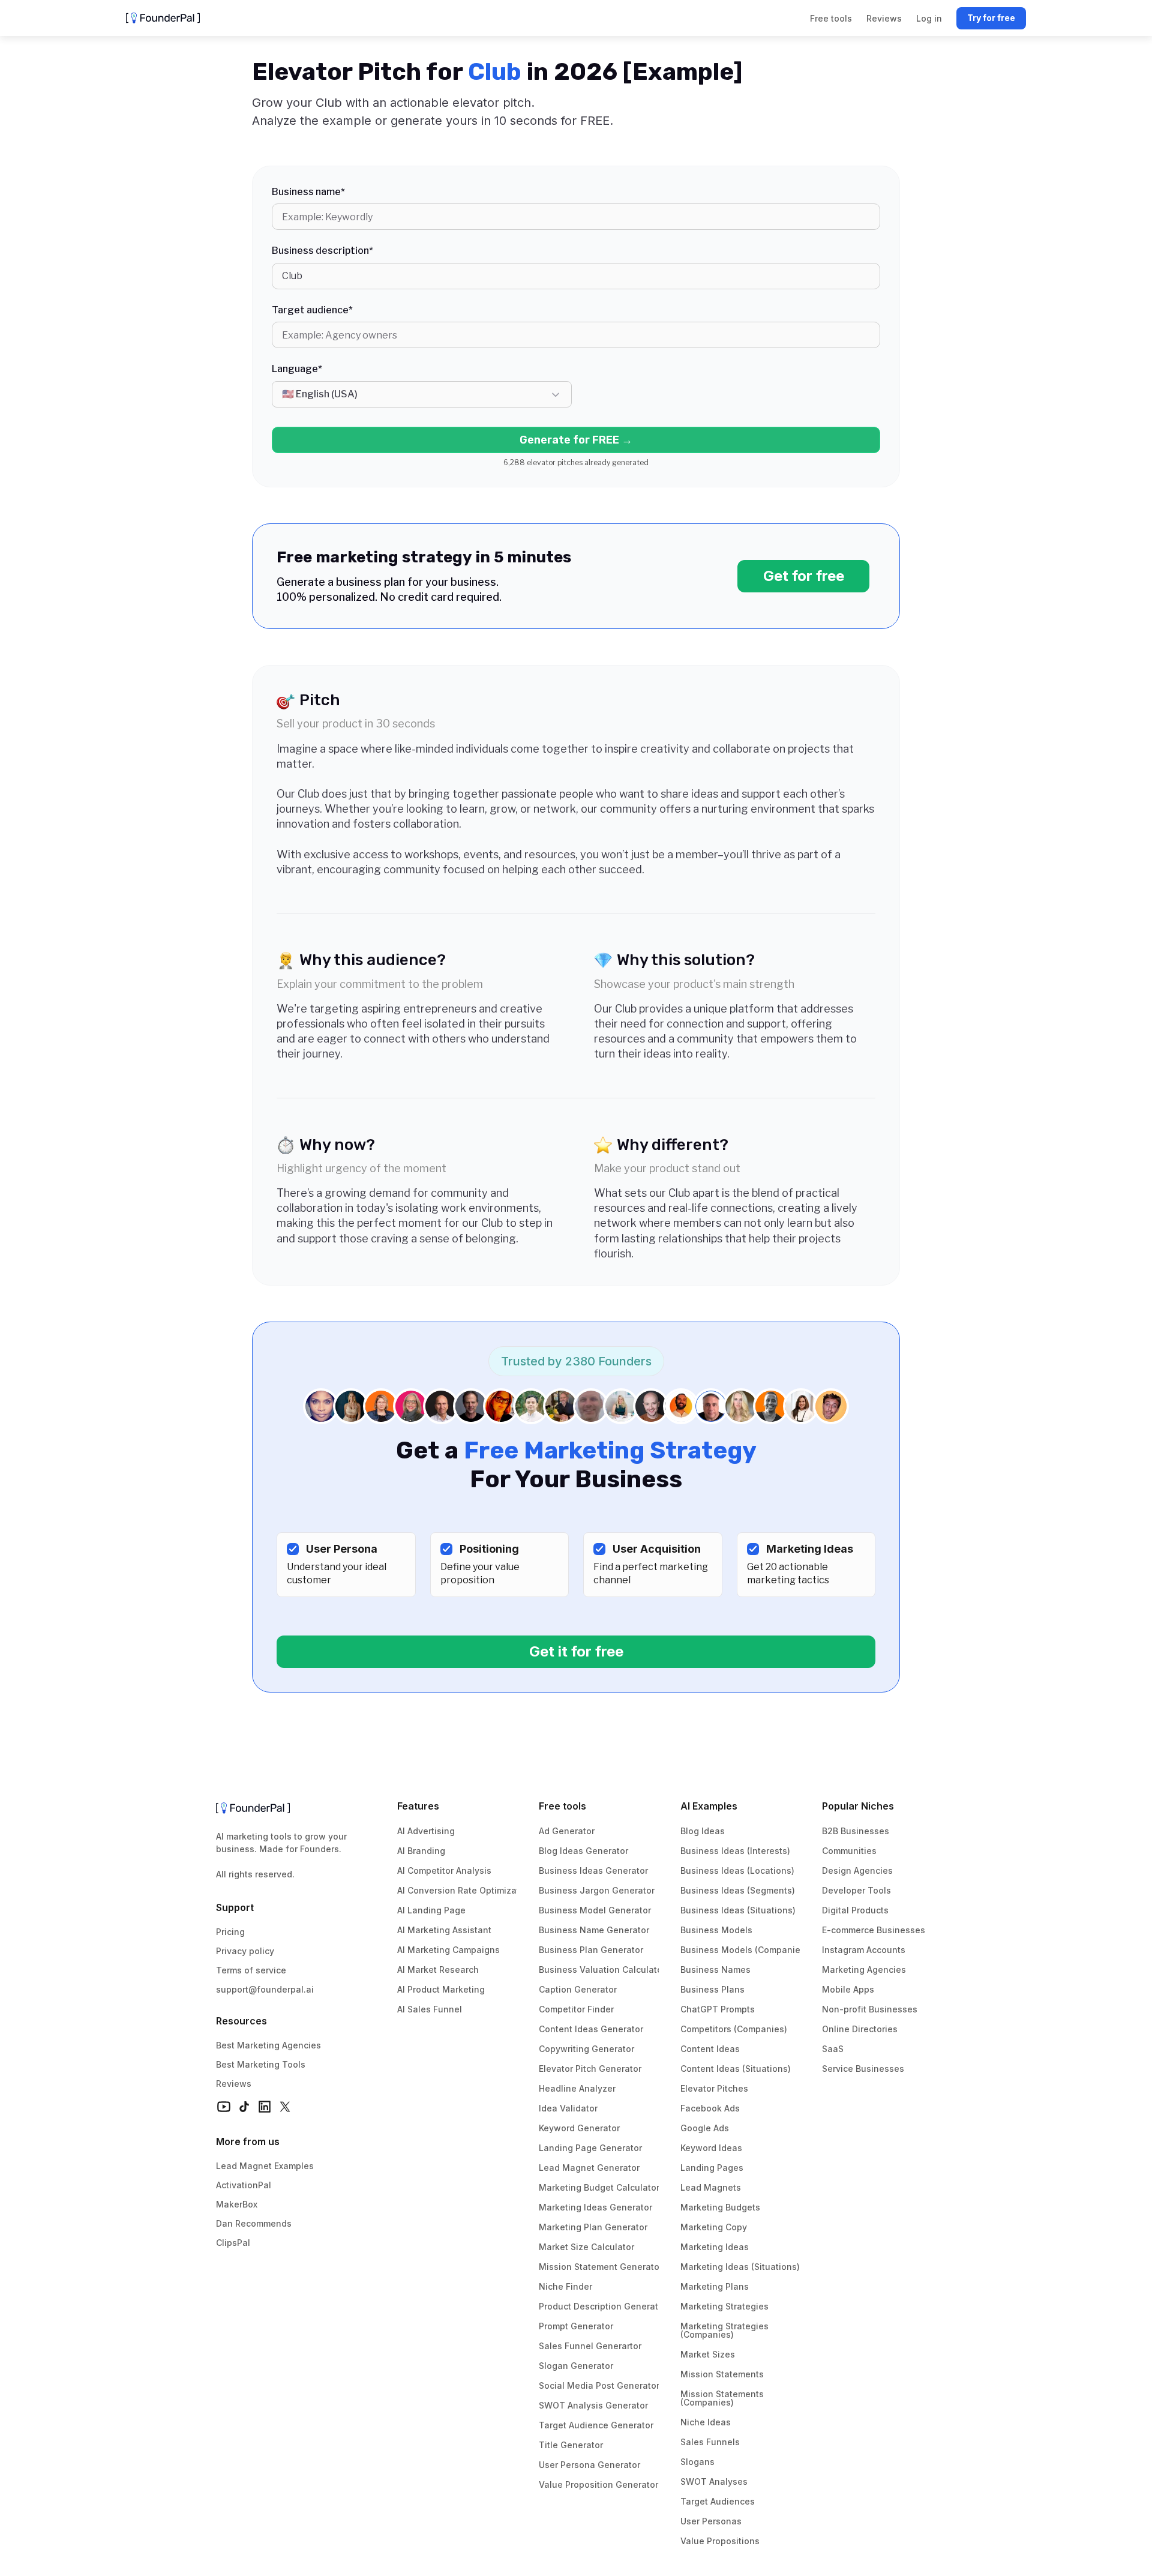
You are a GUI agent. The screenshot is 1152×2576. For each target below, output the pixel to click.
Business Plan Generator (591, 1950)
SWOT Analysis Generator (593, 2405)
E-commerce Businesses (874, 1930)
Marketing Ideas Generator (595, 2207)
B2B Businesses (856, 1831)
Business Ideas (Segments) (738, 1890)
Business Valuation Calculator (602, 1970)
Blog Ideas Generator (583, 1851)
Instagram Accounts (864, 1950)
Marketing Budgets (720, 2207)
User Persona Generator (589, 2465)
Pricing (230, 1932)
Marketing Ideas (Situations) (740, 2267)
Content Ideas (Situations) (736, 2069)
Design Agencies (857, 1870)
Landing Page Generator (590, 2148)
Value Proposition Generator (598, 2484)
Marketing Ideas (715, 2247)
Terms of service (251, 1970)
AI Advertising (426, 1831)
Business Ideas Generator (593, 1870)
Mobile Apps (848, 1989)
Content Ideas (710, 2049)
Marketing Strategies (724, 2306)
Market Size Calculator (586, 2247)
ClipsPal (233, 2243)
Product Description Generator (603, 2306)
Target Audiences (718, 2501)
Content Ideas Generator (591, 2029)
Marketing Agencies (864, 1970)
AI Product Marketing (441, 1989)
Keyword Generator (579, 2128)
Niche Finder (565, 2286)
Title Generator (571, 2445)
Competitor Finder (576, 2009)
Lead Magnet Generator (589, 2168)
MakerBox (237, 2204)
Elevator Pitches (714, 2088)
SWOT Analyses (714, 2481)
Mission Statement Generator (601, 2267)
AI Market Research (438, 1970)
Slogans (697, 2462)
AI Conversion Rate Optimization (465, 1890)
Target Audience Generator (596, 2425)
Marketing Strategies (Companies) (726, 2330)
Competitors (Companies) (734, 2029)
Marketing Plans (715, 2286)
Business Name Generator (594, 1930)
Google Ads (705, 2128)
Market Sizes (708, 2354)
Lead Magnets (711, 2187)
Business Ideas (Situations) (738, 1910)
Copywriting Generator (586, 2049)
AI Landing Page (431, 1910)
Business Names (715, 1970)
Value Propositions (720, 2541)
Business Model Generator (595, 1910)
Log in (929, 18)
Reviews (234, 2084)
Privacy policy (245, 1951)
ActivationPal (244, 2185)
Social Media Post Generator (599, 2385)
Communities (849, 1851)
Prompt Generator (576, 2326)
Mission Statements (722, 2374)
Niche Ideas (706, 2422)
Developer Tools (856, 1890)
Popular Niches (858, 1806)
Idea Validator (568, 2108)
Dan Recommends (254, 2223)
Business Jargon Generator (597, 1890)
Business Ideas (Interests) (735, 1851)
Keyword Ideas (711, 2148)
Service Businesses (863, 2069)
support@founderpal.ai (265, 1989)
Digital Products (855, 1910)
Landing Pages (712, 2168)
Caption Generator (578, 1989)
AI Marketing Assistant (444, 1930)
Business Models (716, 1930)
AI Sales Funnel (430, 2009)
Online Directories (860, 2029)
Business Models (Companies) (744, 1950)
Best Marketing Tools (261, 2064)
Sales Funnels (710, 2442)
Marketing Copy (714, 2227)
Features (418, 1806)
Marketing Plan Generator (593, 2227)
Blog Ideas (703, 1831)
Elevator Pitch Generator (590, 2069)
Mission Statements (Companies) (723, 2398)
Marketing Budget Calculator (599, 2187)
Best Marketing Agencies (268, 2045)
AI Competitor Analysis (444, 1870)
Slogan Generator (576, 2366)
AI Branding (421, 1851)
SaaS (833, 2049)
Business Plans (712, 1989)
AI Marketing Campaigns (448, 1950)
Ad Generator (567, 1831)
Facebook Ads (710, 2108)
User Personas (711, 2521)
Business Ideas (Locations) (737, 1870)
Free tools (562, 1806)
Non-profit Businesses (870, 2009)
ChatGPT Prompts (718, 2009)
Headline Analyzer (577, 2088)
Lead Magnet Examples (265, 2166)
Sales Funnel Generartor (590, 2346)
